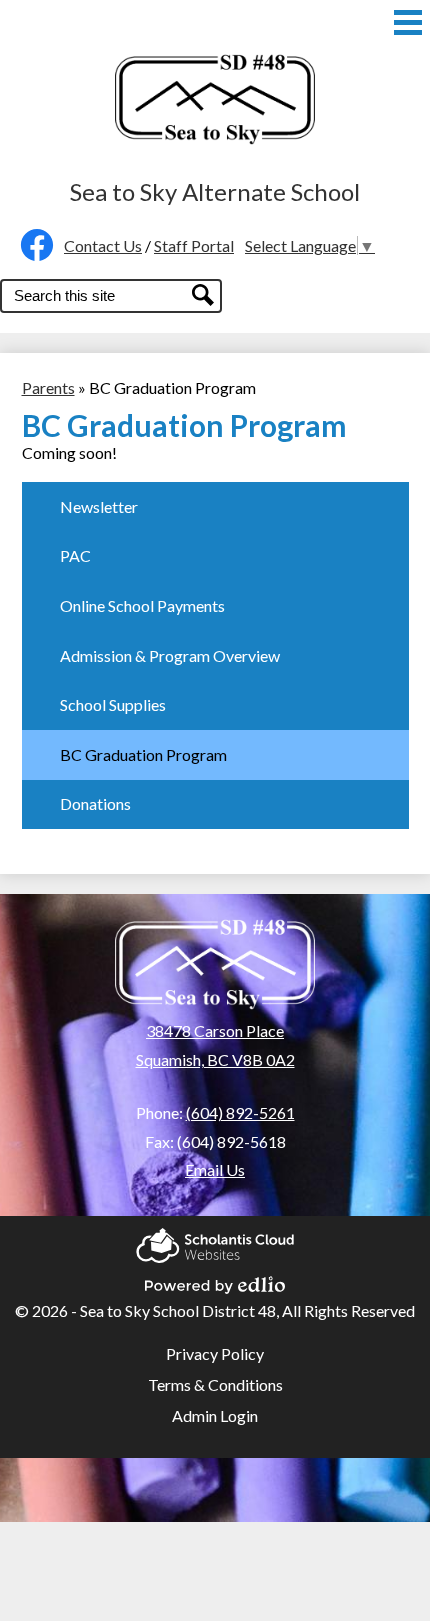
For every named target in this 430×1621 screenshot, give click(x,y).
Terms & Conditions (215, 1384)
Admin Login (215, 1415)
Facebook (32, 245)
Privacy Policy (215, 1353)
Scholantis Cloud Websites (215, 1239)
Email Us (215, 1169)
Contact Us (103, 245)
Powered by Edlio (215, 1279)
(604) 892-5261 (240, 1112)
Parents (48, 387)
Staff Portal (194, 245)
